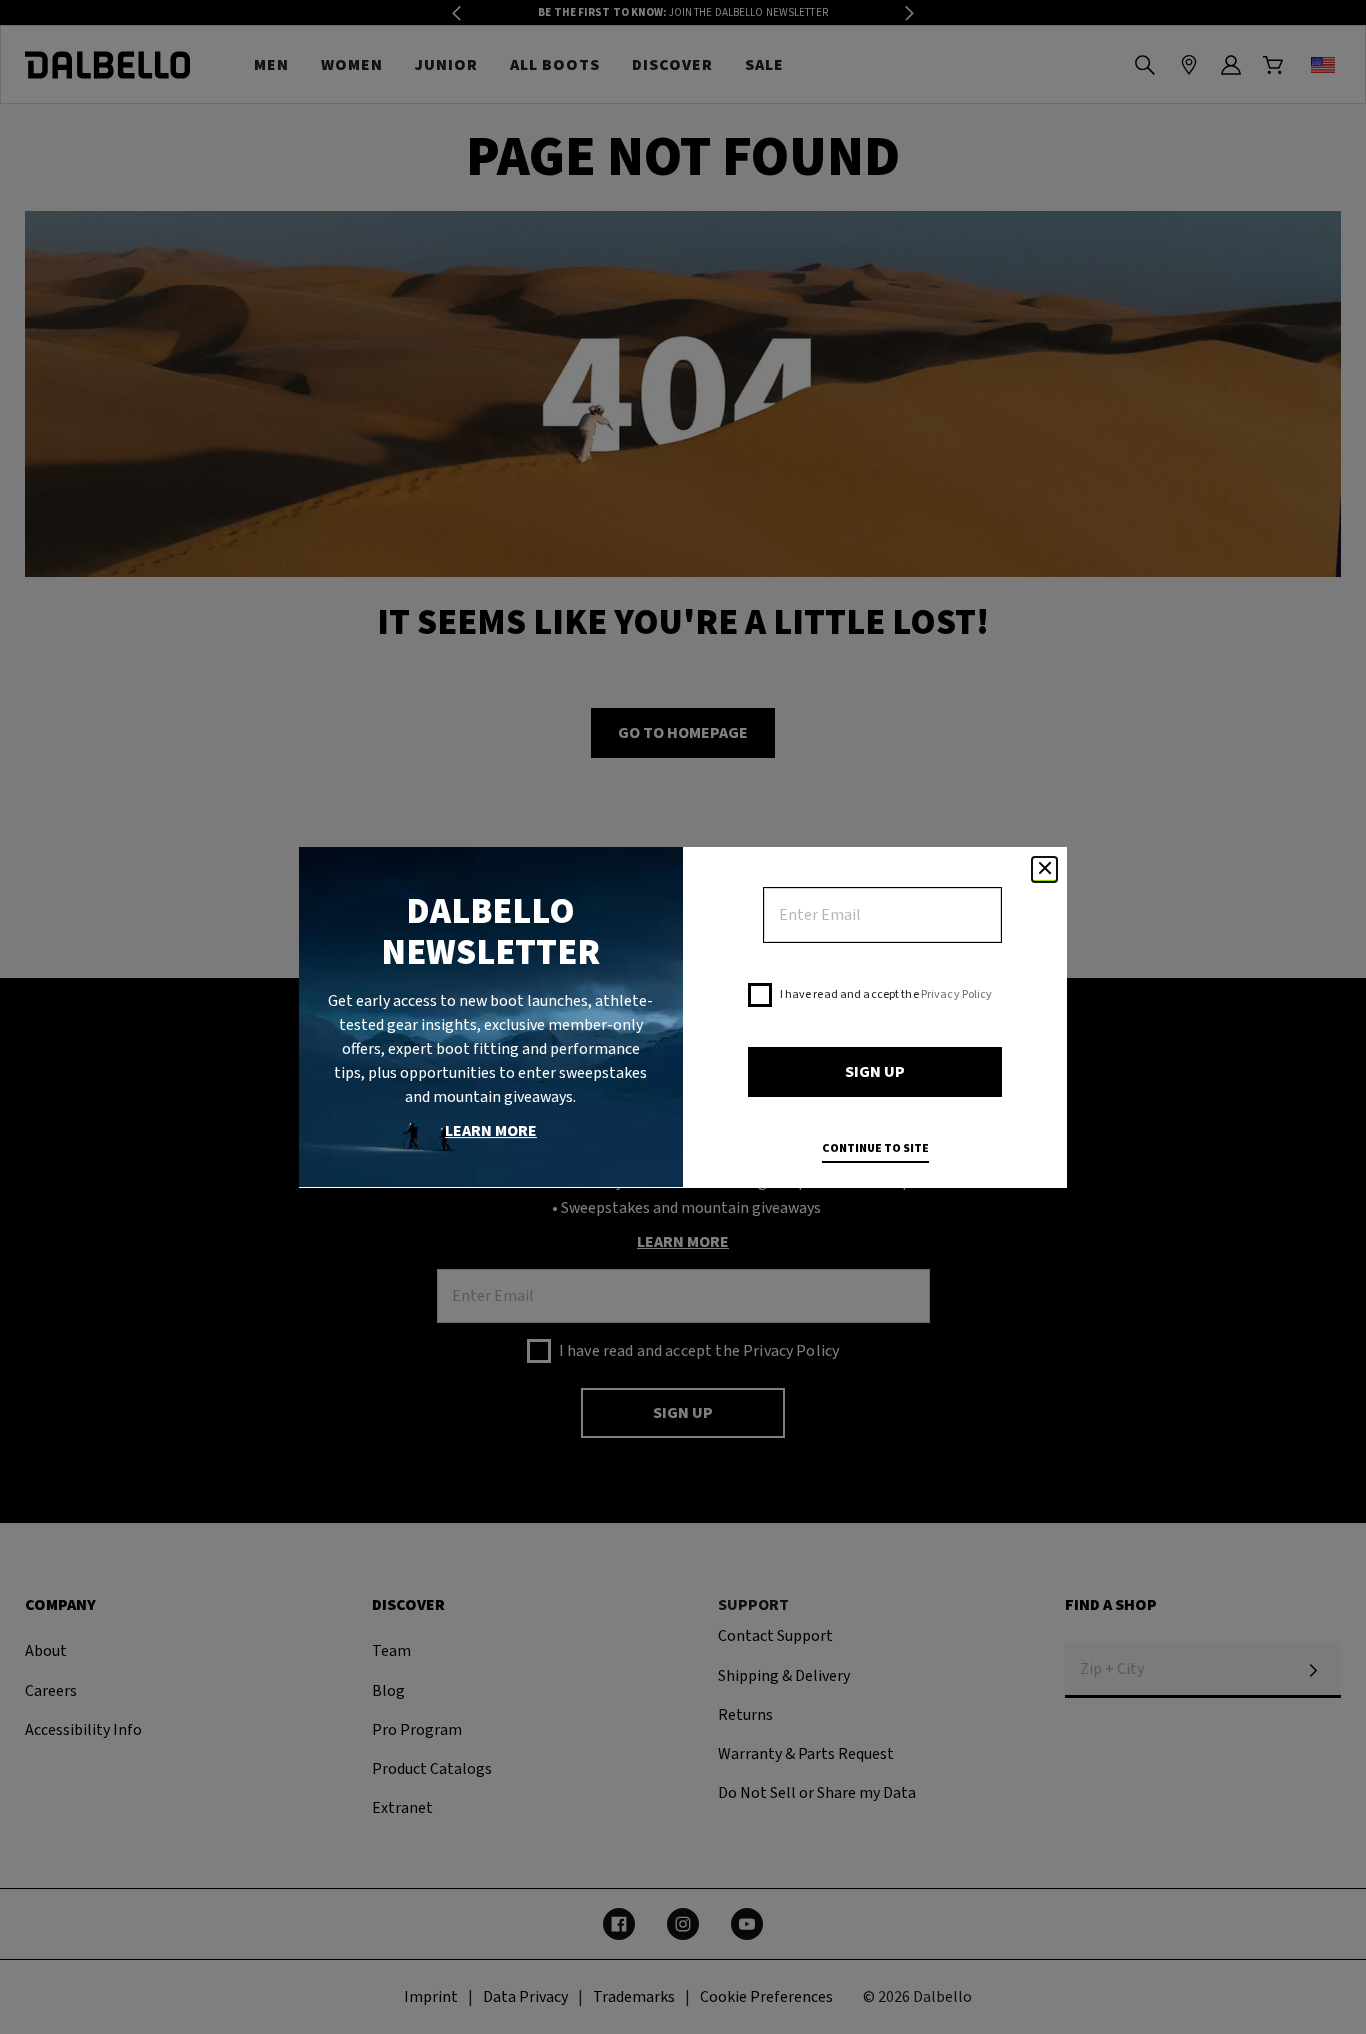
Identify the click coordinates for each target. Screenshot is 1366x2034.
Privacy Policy (957, 994)
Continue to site (875, 1148)
